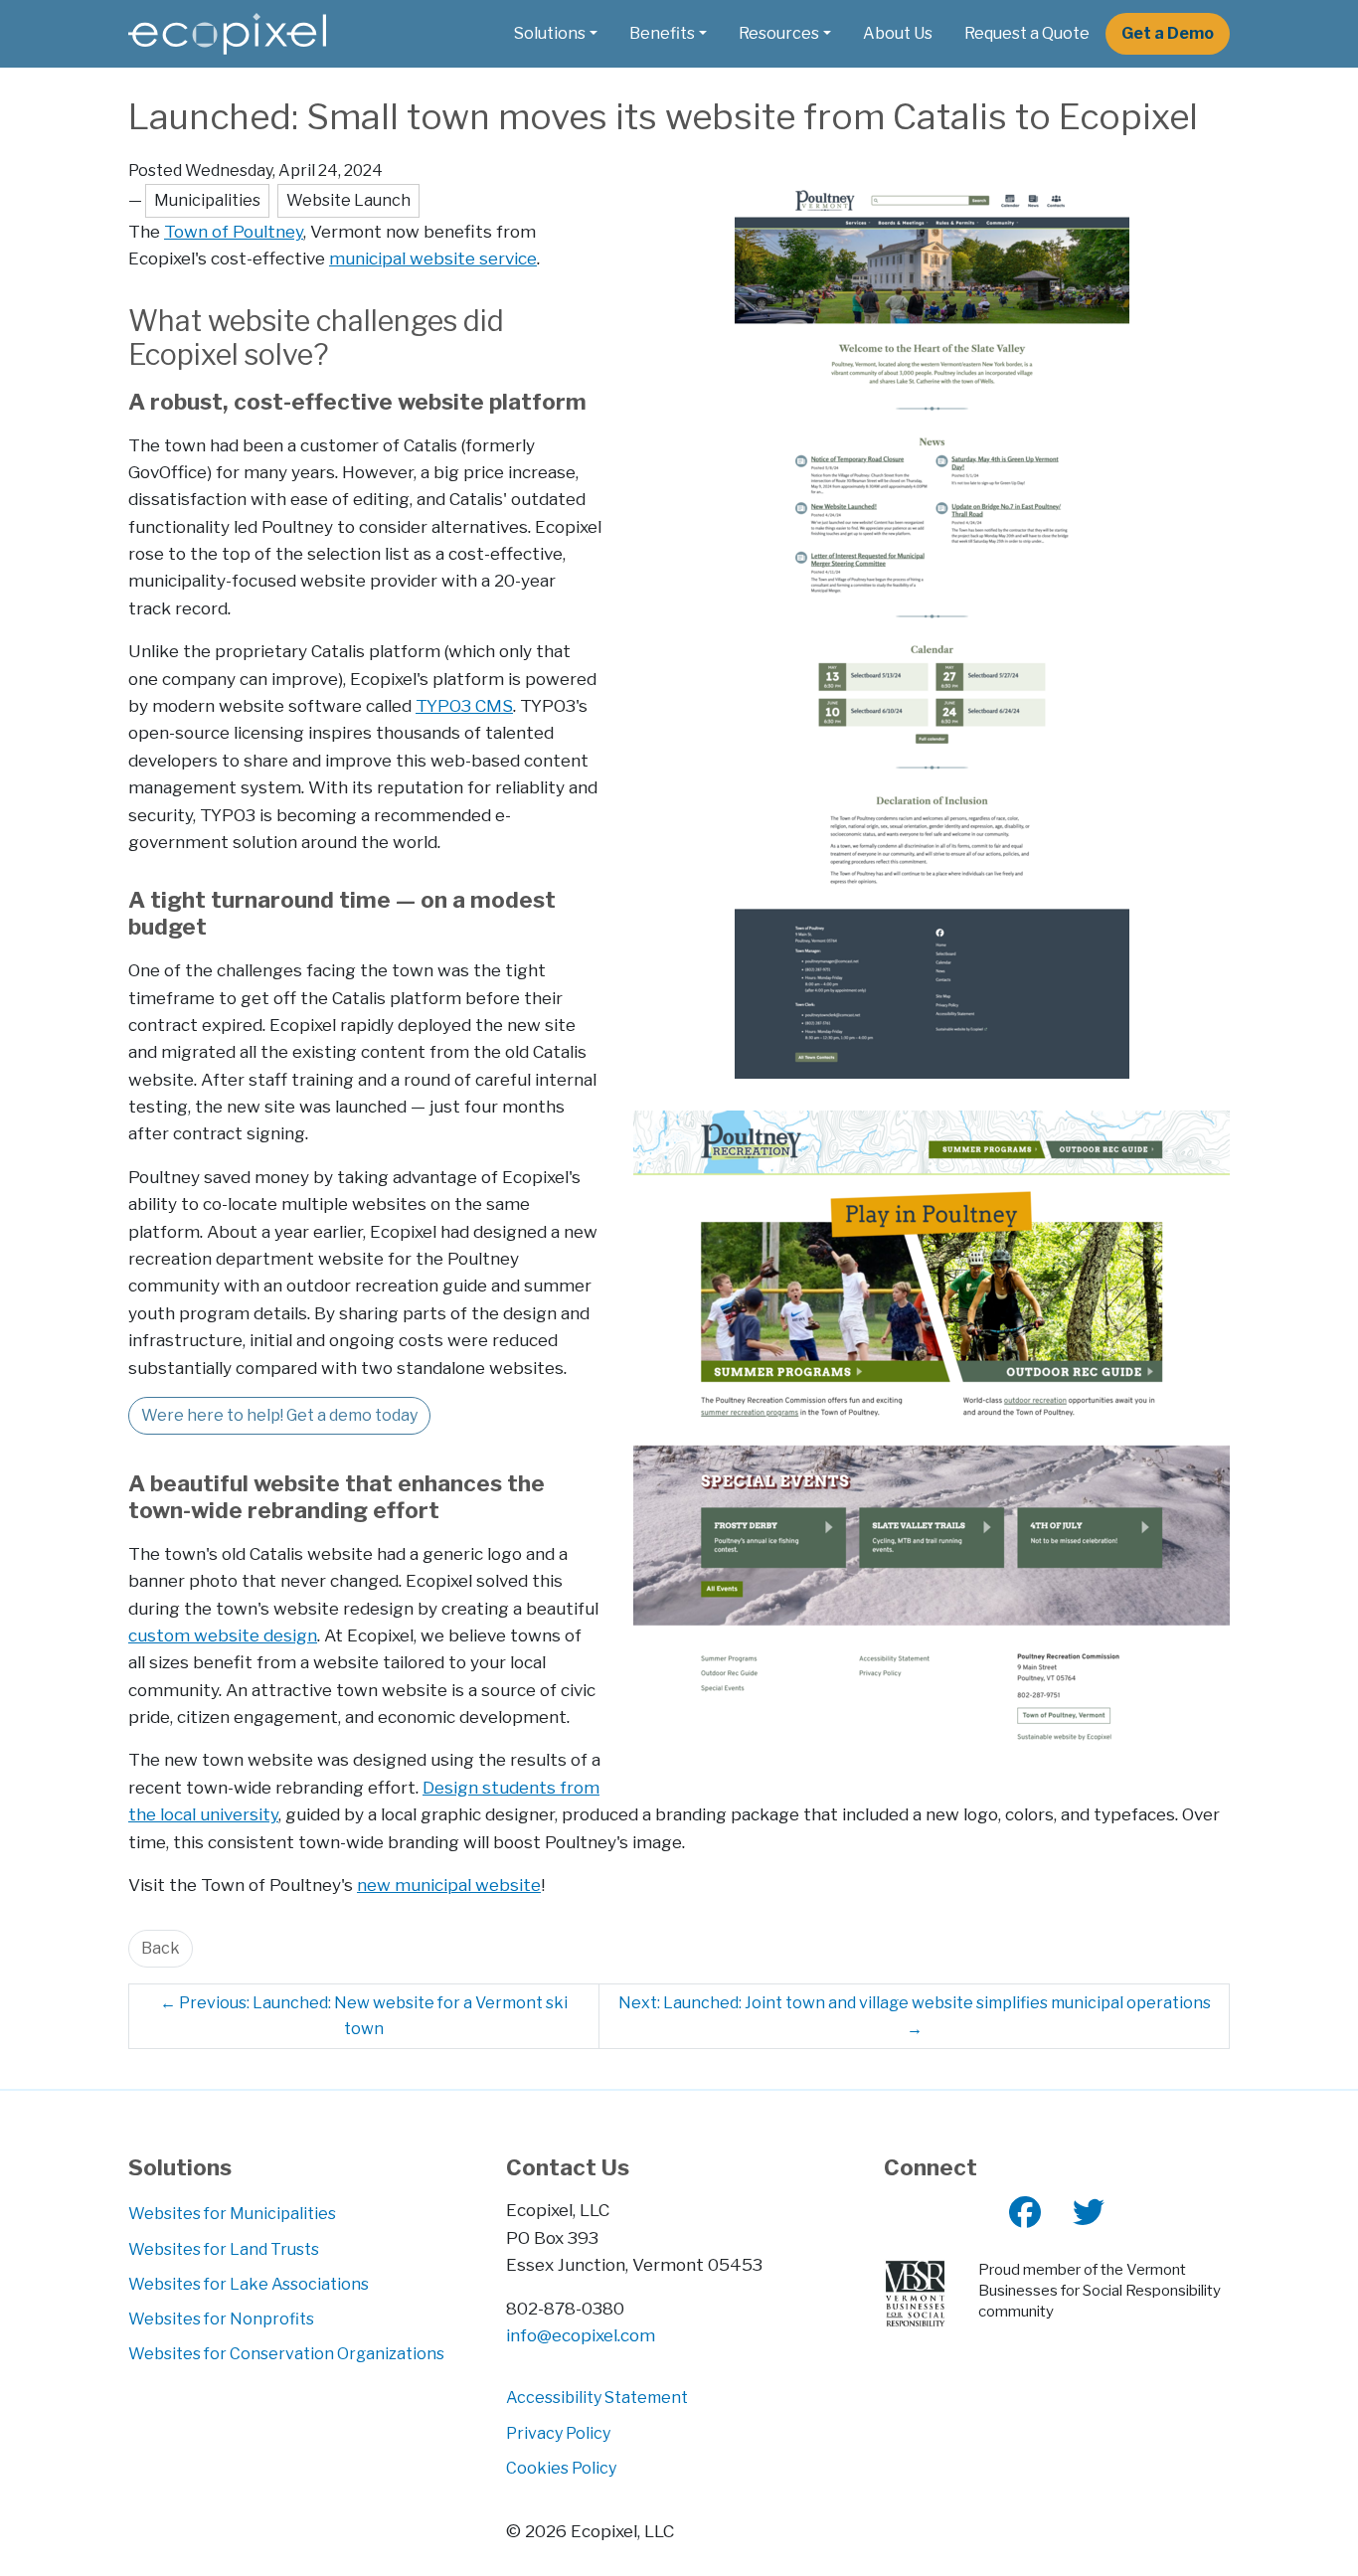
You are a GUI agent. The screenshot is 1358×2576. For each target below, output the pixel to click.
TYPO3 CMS (464, 705)
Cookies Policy (561, 2468)
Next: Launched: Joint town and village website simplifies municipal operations (915, 2016)
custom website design (223, 1635)
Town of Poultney (234, 231)
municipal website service (433, 258)
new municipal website (449, 1885)
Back (161, 1948)
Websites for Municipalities (232, 2214)
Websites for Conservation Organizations (286, 2354)
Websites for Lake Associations (249, 2284)
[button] (556, 34)
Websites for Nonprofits (221, 2319)
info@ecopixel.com (581, 2335)
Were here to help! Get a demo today (279, 1415)
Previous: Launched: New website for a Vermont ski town (364, 2016)
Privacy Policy (558, 2433)
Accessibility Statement (597, 2398)
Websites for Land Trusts (224, 2249)
